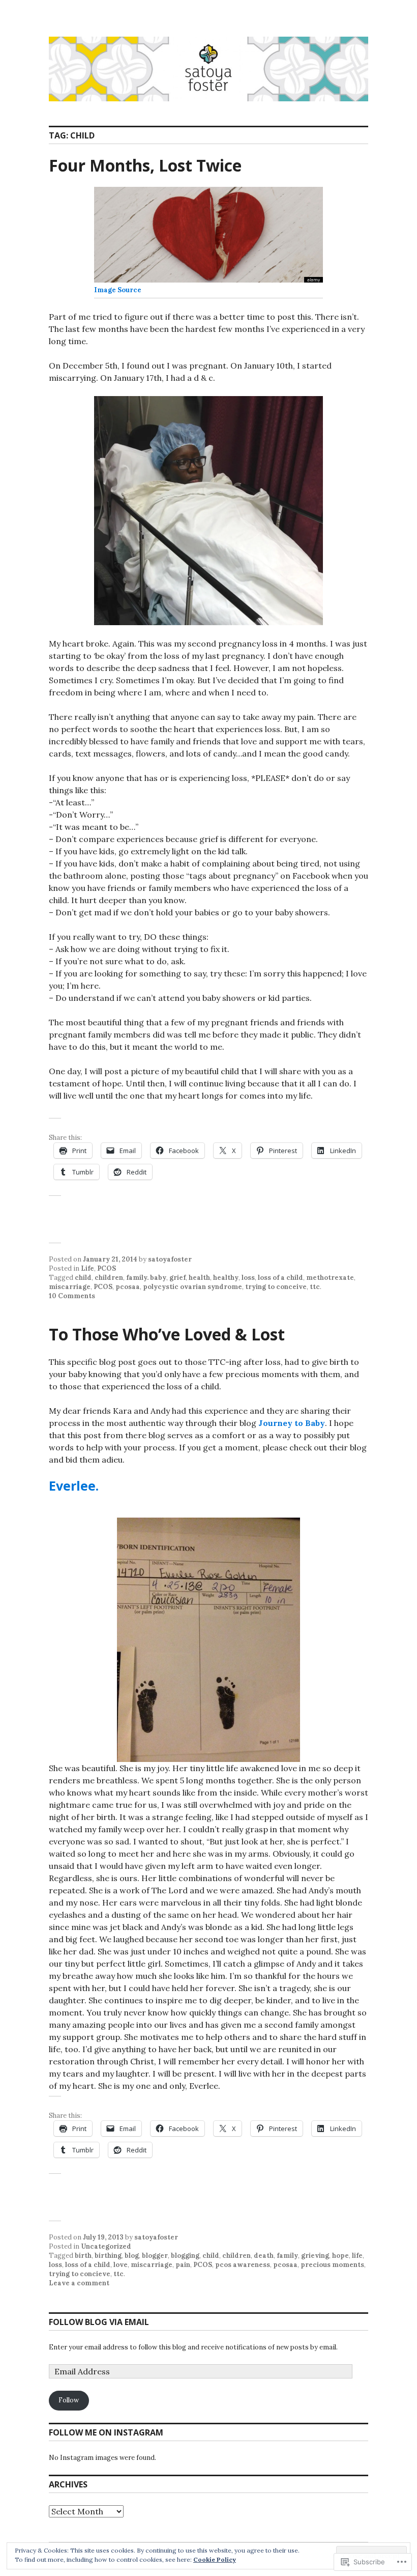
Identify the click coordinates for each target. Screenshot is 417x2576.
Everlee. (74, 1486)
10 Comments (72, 1296)
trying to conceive (276, 1287)
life (357, 2256)
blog (132, 2256)
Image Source (118, 290)
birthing (108, 2256)
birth (83, 2256)
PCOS (107, 1268)
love (121, 2265)
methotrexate (330, 1278)
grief (177, 1278)
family (287, 2256)
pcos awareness (243, 2265)
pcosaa (128, 1287)
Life (87, 1268)
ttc (315, 1287)
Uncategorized (106, 2246)
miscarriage (70, 1287)
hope (340, 2256)
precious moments (332, 2265)
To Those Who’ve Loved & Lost (167, 1334)
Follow (69, 2400)
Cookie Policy (215, 2559)
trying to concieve (80, 2274)
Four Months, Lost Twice (145, 165)
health (199, 1278)
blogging (185, 2256)
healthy (226, 1278)
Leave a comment (79, 2283)
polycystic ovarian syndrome (192, 1287)
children (109, 1278)
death (264, 2256)
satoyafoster (170, 1259)
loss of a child (280, 1278)
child (83, 1278)
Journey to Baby (292, 1423)
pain (183, 2265)
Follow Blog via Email (99, 2322)
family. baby (146, 1278)
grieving (315, 2256)
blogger (155, 2256)
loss (248, 1278)
